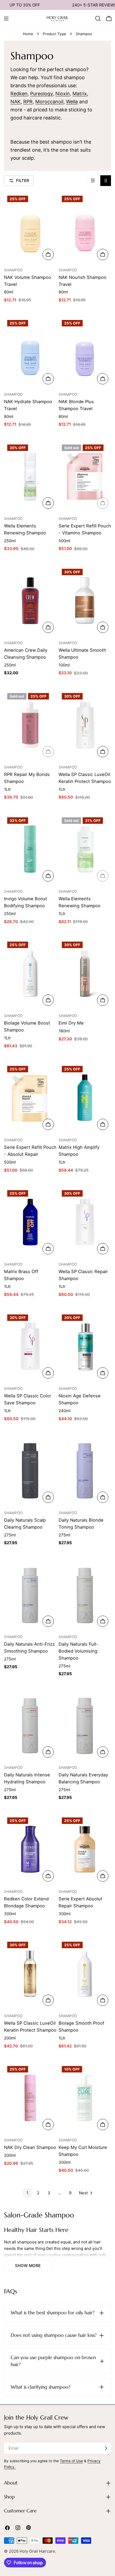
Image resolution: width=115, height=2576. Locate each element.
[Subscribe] (106, 2448)
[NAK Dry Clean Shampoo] (30, 2098)
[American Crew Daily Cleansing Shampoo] (30, 601)
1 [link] (27, 2193)
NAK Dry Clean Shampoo (30, 2147)
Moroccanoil (49, 102)
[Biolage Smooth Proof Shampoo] (85, 1974)
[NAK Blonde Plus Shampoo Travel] (85, 352)
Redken (19, 94)
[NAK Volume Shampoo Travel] (30, 227)
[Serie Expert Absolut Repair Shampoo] (85, 1849)
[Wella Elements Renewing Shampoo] (30, 476)
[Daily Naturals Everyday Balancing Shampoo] (85, 1725)
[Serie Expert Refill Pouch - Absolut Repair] (30, 1098)
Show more (28, 2266)
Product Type (54, 34)
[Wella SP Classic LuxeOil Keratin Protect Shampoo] (85, 725)
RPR (28, 102)
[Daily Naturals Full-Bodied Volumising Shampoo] (85, 1595)
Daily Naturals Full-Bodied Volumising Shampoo (78, 1651)
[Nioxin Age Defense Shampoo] (85, 1346)
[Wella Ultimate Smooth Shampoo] (85, 601)
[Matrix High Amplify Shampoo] (85, 1098)
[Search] (98, 19)
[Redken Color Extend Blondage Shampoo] (30, 1849)
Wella (72, 102)
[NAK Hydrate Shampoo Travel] (30, 352)
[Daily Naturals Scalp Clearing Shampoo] (30, 1471)
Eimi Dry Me (71, 1023)
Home (28, 34)
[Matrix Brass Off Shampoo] (30, 1222)
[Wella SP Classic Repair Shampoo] (85, 1222)
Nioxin (63, 94)
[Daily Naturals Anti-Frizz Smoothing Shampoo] (30, 1595)
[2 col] (106, 181)
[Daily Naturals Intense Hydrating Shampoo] (30, 1725)
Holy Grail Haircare (37, 2551)
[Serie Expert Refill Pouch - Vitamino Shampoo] (85, 476)
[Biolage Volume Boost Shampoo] (30, 973)
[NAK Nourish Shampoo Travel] (85, 227)
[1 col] (93, 181)
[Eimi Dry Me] (85, 973)
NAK (16, 102)
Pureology (41, 94)
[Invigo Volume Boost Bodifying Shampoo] (30, 849)
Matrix (80, 94)
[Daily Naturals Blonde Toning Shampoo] (85, 1471)
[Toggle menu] (6, 19)
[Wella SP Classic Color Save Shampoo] (30, 1346)
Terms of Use (71, 2461)
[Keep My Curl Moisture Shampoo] (85, 2098)
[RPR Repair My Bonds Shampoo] (30, 725)
